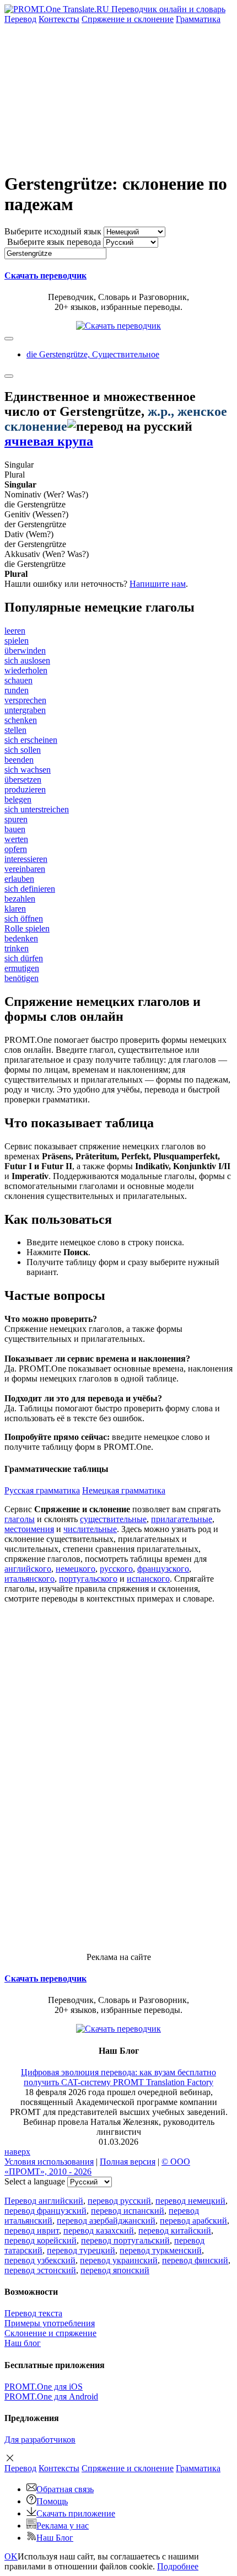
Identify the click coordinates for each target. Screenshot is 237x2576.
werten (16, 839)
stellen (15, 730)
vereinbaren (25, 869)
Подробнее (178, 2566)
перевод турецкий (81, 2250)
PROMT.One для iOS (44, 2387)
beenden (19, 760)
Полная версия (128, 2162)
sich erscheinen (31, 740)
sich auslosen (27, 660)
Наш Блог (55, 2538)
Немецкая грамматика (124, 1490)
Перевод (20, 19)
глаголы (20, 1519)
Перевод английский (44, 2201)
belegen (18, 799)
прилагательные (182, 1519)
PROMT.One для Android (51, 2396)
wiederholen (26, 670)
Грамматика (198, 19)
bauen (15, 829)
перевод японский (115, 2270)
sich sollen (23, 750)
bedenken (21, 938)
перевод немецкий (190, 2201)
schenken (21, 720)
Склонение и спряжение (50, 2333)
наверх (17, 2152)
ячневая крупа (49, 441)
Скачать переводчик (45, 275)
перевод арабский (193, 2221)
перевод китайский (175, 2230)
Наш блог (23, 2343)
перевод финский (195, 2260)
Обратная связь (65, 2489)
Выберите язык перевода (54, 242)
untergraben (25, 710)
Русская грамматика (42, 1490)
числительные (90, 1529)
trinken (17, 948)
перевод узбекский (40, 2260)
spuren (16, 819)
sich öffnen (24, 919)
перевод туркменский (161, 2250)
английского (28, 1569)
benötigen (21, 978)
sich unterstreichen (37, 809)
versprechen (25, 700)
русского (116, 1569)
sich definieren (30, 889)
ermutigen (22, 968)
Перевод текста (33, 2313)
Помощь (52, 2501)
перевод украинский (119, 2260)
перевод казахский (99, 2230)
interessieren (26, 859)
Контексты (59, 19)
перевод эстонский (40, 2270)
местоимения (29, 1529)
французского (163, 1569)
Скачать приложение (76, 2513)
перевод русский (119, 2201)
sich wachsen (28, 770)
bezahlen (20, 899)
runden (17, 690)
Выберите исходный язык (53, 231)
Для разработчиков (40, 2440)
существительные (113, 1519)
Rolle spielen (27, 928)
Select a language (35, 2181)
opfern (16, 849)
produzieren (25, 789)
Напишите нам (158, 584)
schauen (18, 680)
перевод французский (45, 2211)
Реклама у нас (63, 2526)
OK (11, 2556)
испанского (148, 1579)
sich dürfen (24, 958)
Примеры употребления (50, 2323)
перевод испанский (128, 2211)
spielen (17, 641)
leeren (15, 631)
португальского (88, 1579)
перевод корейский (41, 2240)
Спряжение (128, 19)
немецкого (76, 1569)
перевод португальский (125, 2240)
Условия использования (49, 2162)
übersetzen (23, 780)
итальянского (29, 1579)
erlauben (19, 879)
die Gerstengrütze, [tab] (93, 354)
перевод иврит (32, 2230)
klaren (15, 909)
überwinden (25, 650)
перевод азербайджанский (106, 2221)
